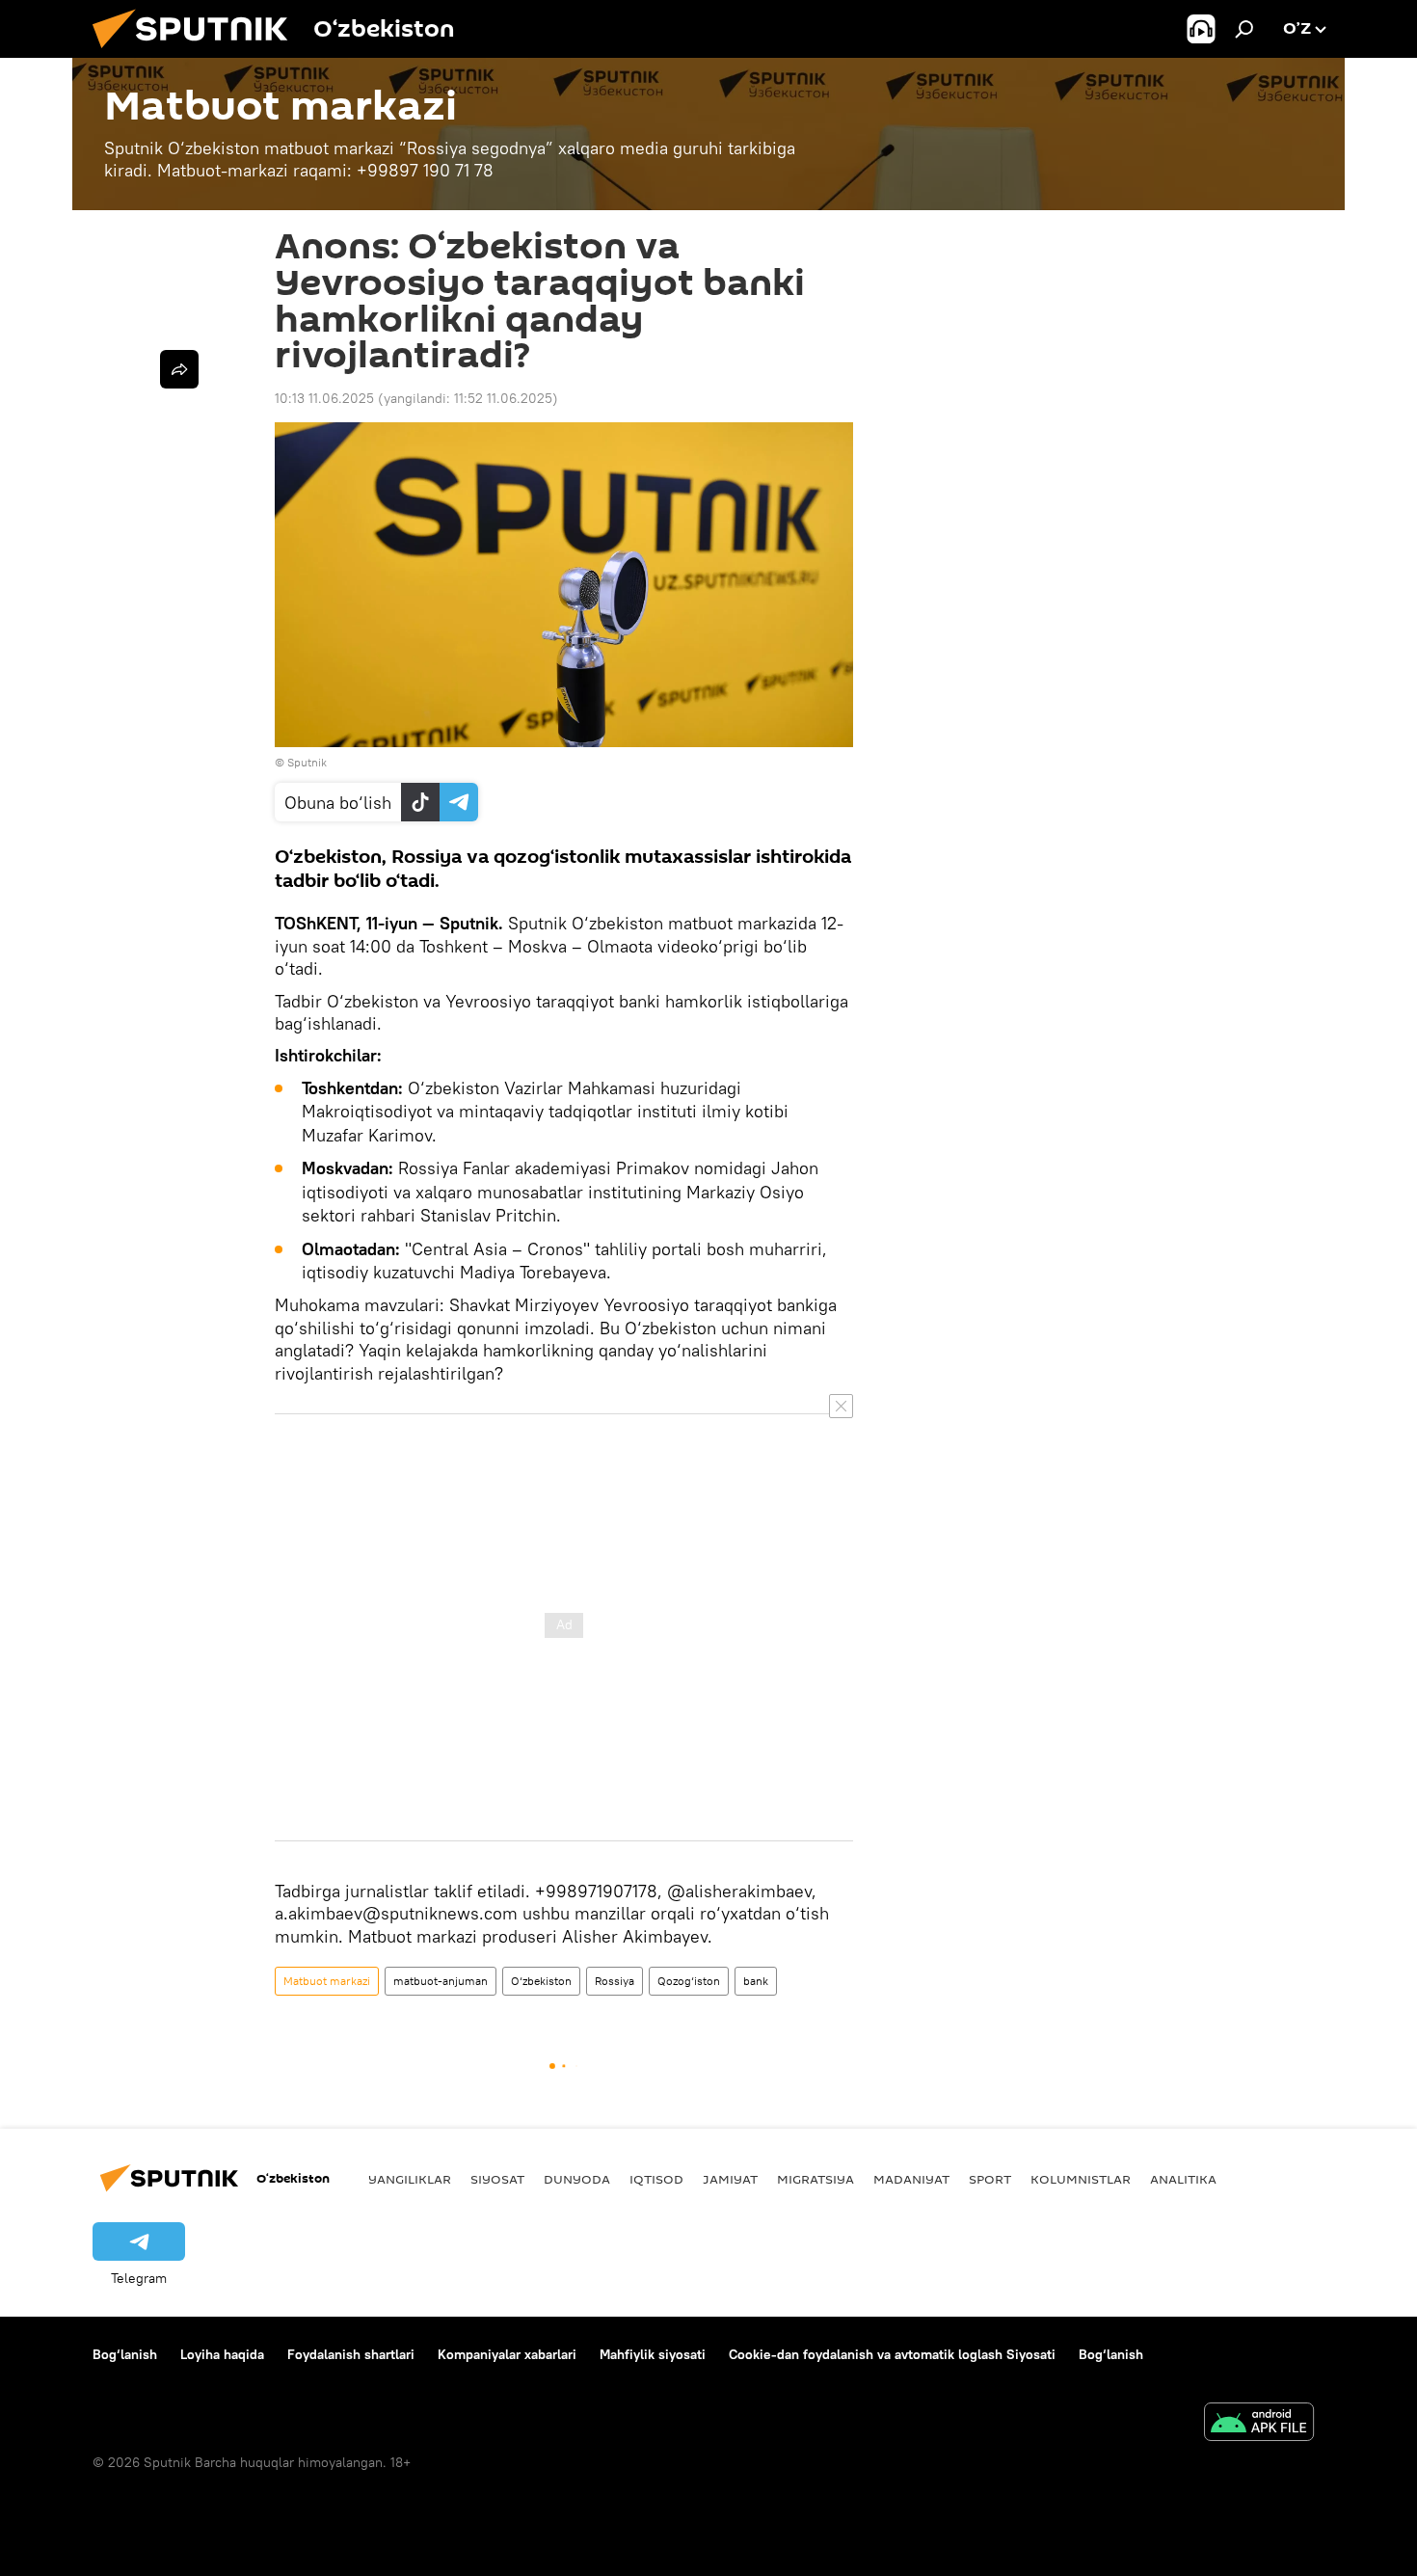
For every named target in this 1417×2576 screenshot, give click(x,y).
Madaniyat (911, 2179)
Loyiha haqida (222, 2354)
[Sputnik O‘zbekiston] (198, 53)
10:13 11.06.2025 (324, 398)
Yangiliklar (410, 2179)
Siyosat (497, 2179)
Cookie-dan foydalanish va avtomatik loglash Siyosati (892, 2354)
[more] (179, 369)
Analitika (1183, 2179)
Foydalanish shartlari (351, 2354)
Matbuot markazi (327, 1981)
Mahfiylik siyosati (653, 2354)
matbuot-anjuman (441, 1981)
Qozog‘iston (689, 1981)
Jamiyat (730, 2179)
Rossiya (615, 1981)
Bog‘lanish (125, 2354)
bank (756, 1981)
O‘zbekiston (541, 1981)
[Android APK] (1259, 2424)
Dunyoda (577, 2179)
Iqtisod (656, 2179)
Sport (990, 2179)
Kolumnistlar (1081, 2179)
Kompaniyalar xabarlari (507, 2354)
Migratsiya (815, 2179)
